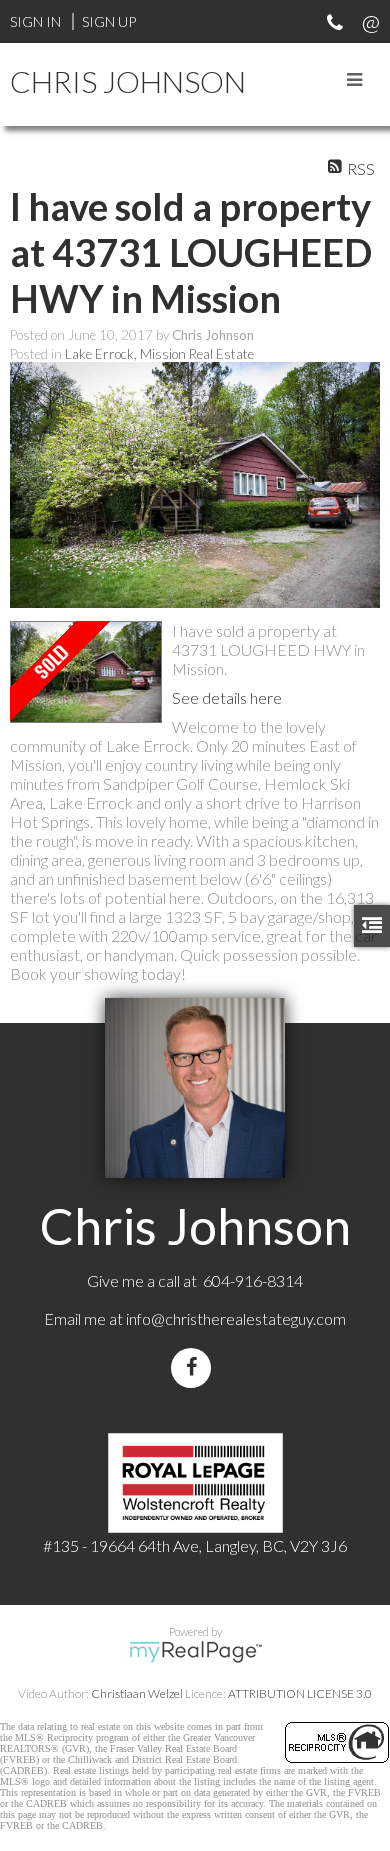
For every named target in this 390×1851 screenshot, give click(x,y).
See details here (227, 697)
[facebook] (195, 1367)
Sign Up (109, 21)
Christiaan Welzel (137, 1693)
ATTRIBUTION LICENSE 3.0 (300, 1693)
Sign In (35, 21)
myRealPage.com (195, 1652)
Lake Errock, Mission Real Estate (159, 354)
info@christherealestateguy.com (236, 1318)
